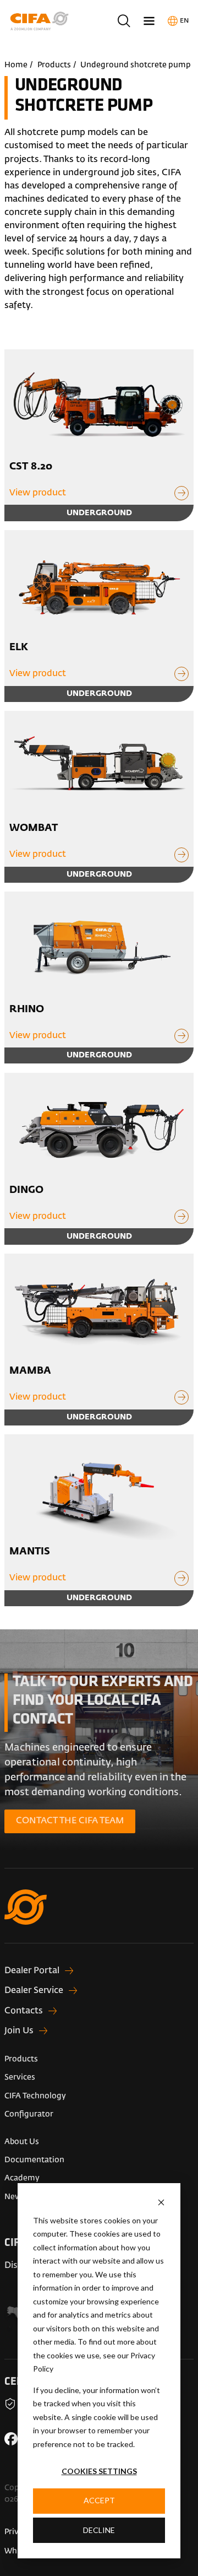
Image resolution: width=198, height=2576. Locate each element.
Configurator (29, 2114)
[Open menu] (149, 21)
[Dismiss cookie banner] (161, 2202)
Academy (22, 2178)
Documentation (34, 2160)
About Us (22, 2142)
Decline (99, 2530)
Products (54, 65)
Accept (99, 2500)
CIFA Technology (35, 2096)
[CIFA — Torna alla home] (99, 1916)
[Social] (11, 2439)
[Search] (123, 21)
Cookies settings (99, 2471)
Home (16, 65)
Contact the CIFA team (70, 1821)
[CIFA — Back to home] (41, 21)
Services (20, 2077)
